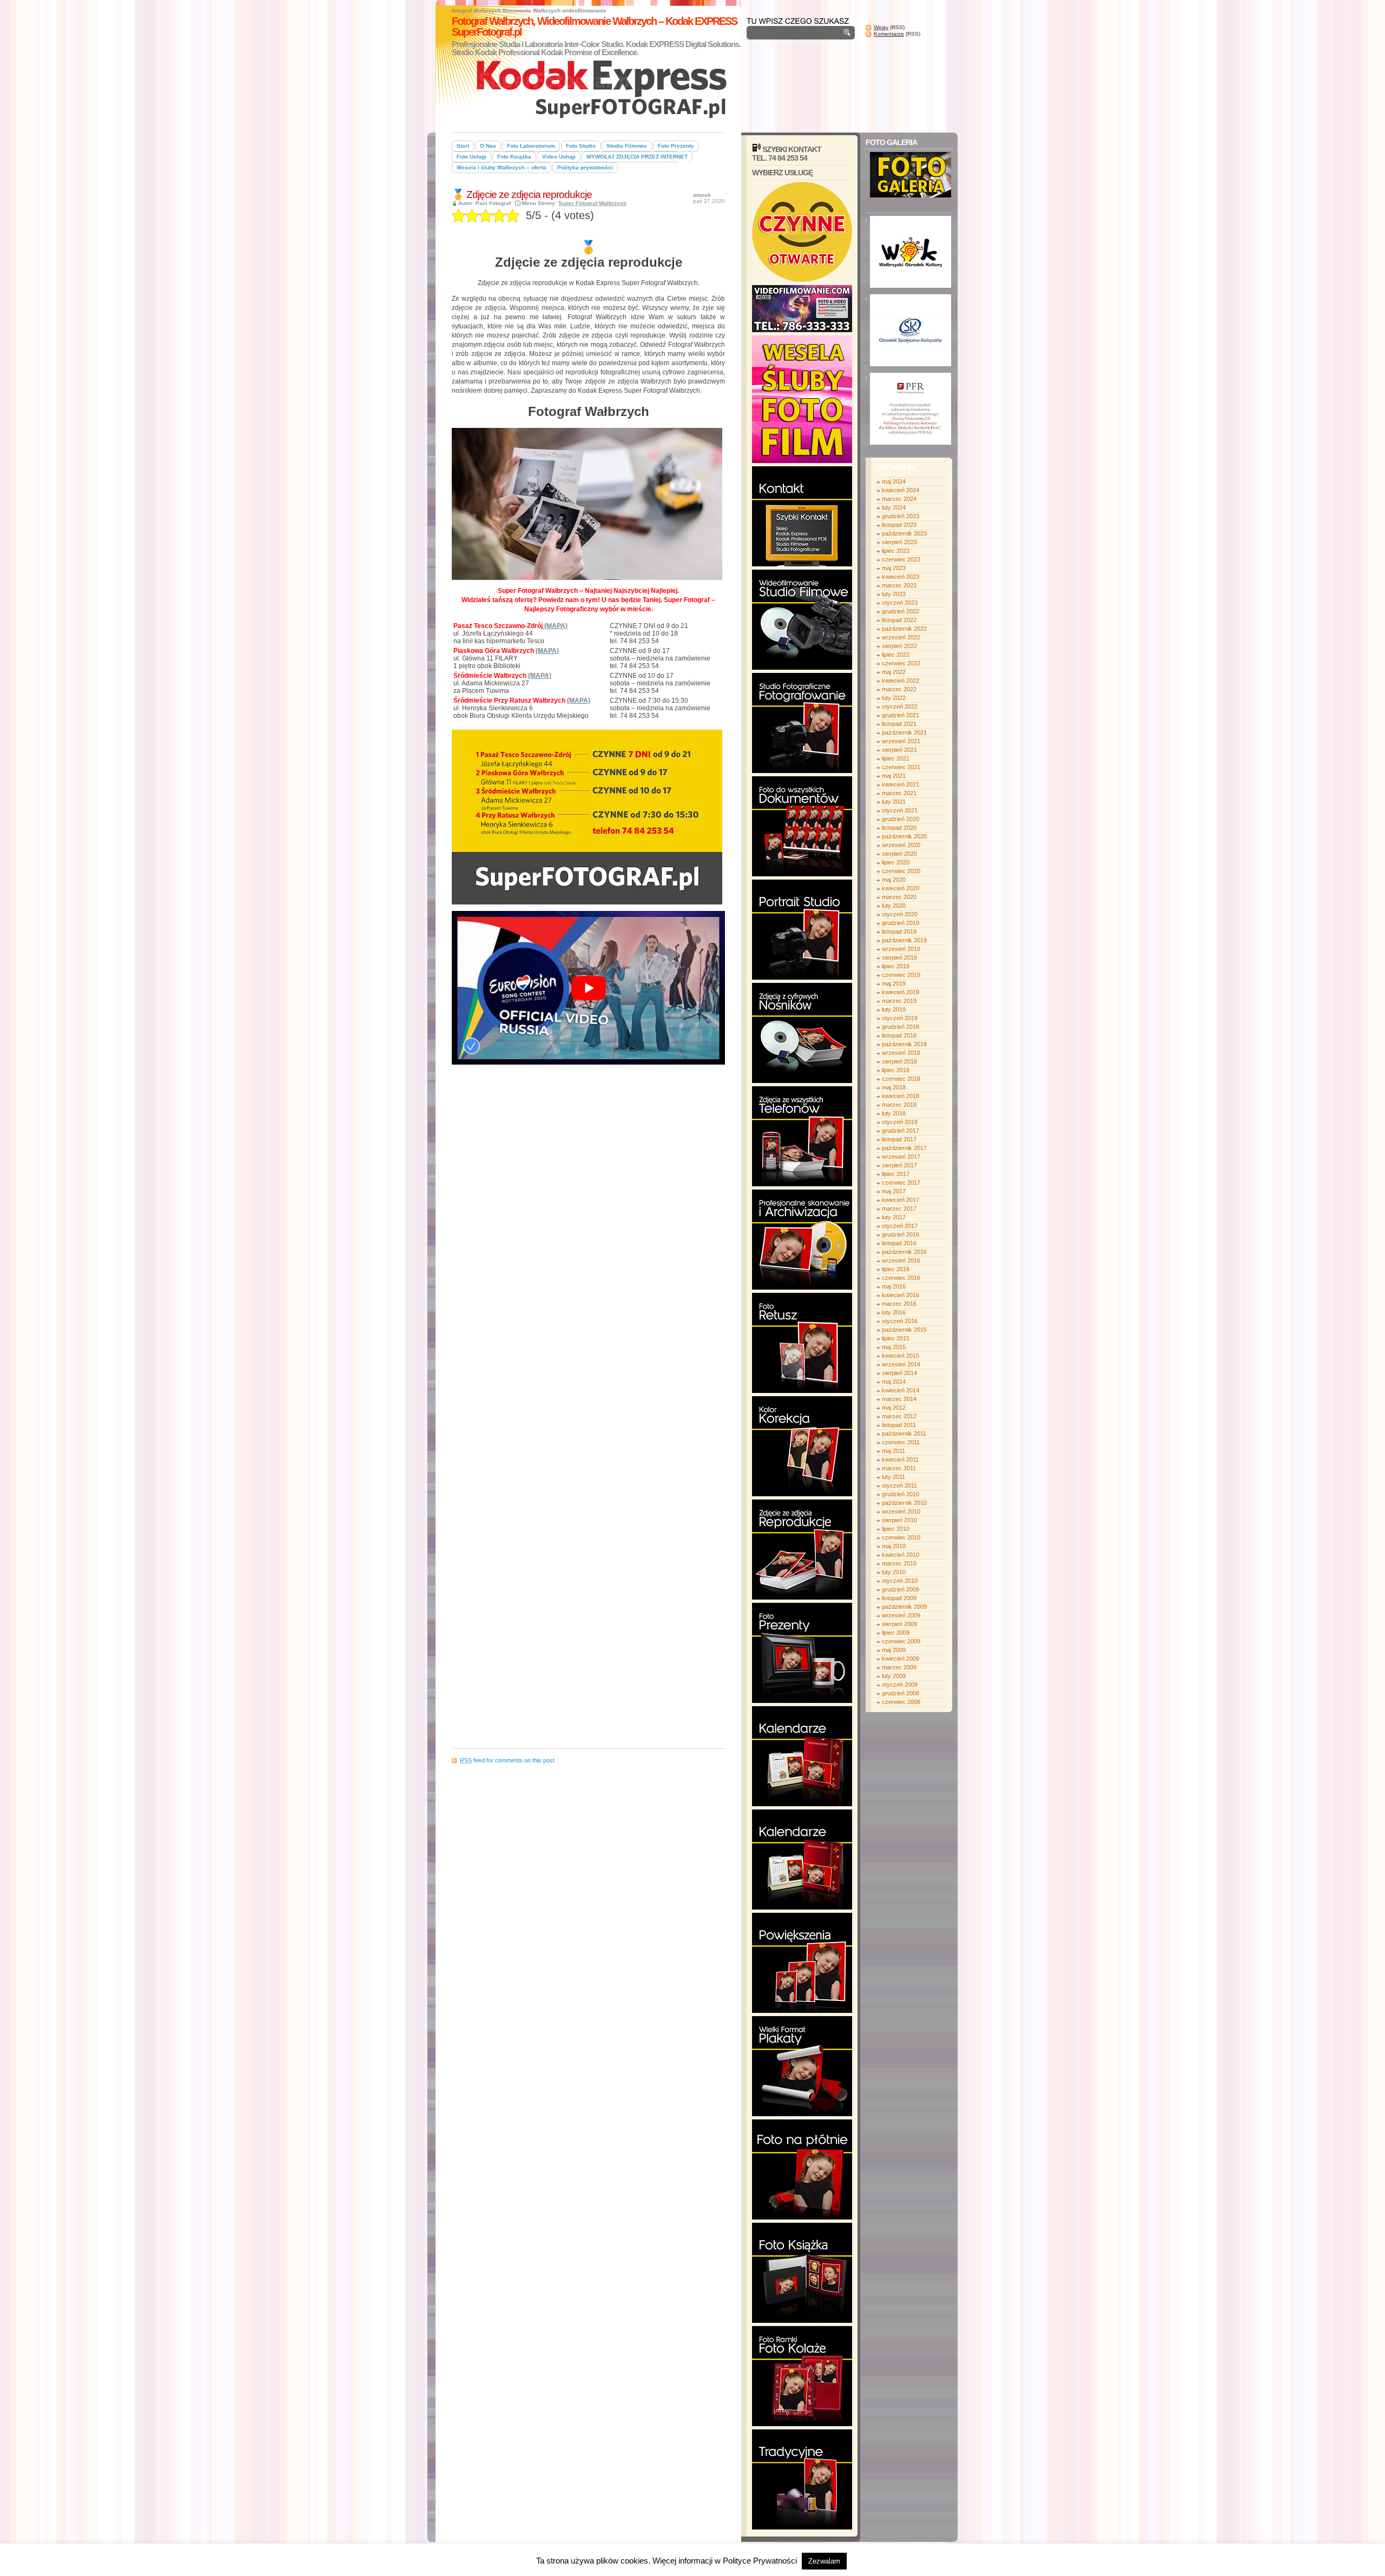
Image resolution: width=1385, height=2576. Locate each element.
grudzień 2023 (901, 516)
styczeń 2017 (900, 1226)
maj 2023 (894, 568)
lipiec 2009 (896, 1633)
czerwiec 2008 (901, 1702)
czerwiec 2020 (901, 871)
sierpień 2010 (899, 1520)
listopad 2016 (899, 1243)
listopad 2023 (899, 525)
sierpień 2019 (899, 957)
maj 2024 (894, 481)
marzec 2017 (899, 1208)
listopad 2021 (899, 724)
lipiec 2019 (896, 966)
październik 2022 (904, 629)
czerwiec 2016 (901, 1278)
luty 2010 (894, 1572)
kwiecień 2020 (901, 888)
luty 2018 (894, 1113)
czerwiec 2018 (901, 1079)
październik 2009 (904, 1607)
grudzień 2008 (901, 1693)
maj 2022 (894, 672)
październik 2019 (904, 940)
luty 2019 (894, 1009)
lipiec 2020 (896, 862)
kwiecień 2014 (901, 1390)
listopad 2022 (899, 620)
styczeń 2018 (900, 1122)
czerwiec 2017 (901, 1183)
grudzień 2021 (901, 715)
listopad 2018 (899, 1035)
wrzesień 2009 (901, 1615)
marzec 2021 (899, 793)
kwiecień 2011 (900, 1459)
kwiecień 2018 (901, 1096)
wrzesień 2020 (901, 845)
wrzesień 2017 (901, 1157)
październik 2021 (904, 732)
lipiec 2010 (896, 1529)
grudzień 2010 (901, 1494)
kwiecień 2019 (901, 992)
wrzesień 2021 (901, 741)
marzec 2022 (899, 689)
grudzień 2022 (901, 611)
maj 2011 (893, 1451)
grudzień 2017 (901, 1131)
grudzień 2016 (901, 1234)
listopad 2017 (899, 1139)
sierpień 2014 (899, 1373)
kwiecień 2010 (901, 1555)
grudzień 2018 (901, 1027)
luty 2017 (894, 1217)
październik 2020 (904, 836)
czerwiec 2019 (901, 975)
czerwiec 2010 (901, 1537)
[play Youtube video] (588, 988)
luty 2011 (893, 1477)
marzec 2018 (899, 1105)
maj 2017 (894, 1191)
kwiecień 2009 (901, 1659)
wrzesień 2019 (901, 949)
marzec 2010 (899, 1563)
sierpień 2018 (899, 1061)
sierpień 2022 (899, 646)
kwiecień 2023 (901, 577)
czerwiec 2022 (901, 663)
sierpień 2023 (899, 542)
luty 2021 (894, 802)
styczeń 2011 (899, 1485)
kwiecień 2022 (901, 681)
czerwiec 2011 (901, 1442)
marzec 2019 (899, 1001)
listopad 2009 (899, 1598)
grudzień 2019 (901, 923)
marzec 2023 (899, 585)
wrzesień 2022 (901, 637)
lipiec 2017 (896, 1174)
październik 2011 (904, 1434)
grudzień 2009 (901, 1589)
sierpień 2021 (899, 750)
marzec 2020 (899, 897)
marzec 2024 (899, 499)
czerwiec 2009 (901, 1641)
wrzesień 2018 (901, 1053)
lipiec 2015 (896, 1338)
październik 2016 (904, 1252)
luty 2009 (894, 1676)
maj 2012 (894, 1408)
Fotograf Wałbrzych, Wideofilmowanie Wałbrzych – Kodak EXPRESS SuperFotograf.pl (594, 27)
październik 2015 (904, 1330)
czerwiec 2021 (901, 767)
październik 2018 (904, 1044)
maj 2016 (894, 1286)
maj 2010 (894, 1546)
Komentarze (889, 34)
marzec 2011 (899, 1468)
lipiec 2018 (896, 1070)
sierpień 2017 (899, 1165)
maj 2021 (894, 776)
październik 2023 (904, 533)
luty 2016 (894, 1312)
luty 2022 (894, 698)
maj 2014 (894, 1382)
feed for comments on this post (507, 1760)
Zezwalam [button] (824, 2561)
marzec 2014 (899, 1399)
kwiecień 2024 (901, 490)
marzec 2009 (899, 1667)
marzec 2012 (899, 1416)
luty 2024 (894, 507)
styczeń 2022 (900, 706)
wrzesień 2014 (901, 1364)
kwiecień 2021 (901, 784)
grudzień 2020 (901, 819)
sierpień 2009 (899, 1624)
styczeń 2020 (900, 914)
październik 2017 (904, 1148)
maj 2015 (894, 1347)
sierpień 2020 (899, 854)
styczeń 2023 (900, 603)
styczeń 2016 (900, 1321)
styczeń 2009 (900, 1685)
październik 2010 (904, 1503)
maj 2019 (894, 983)
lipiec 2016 (896, 1269)
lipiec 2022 (896, 655)
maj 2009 (894, 1650)
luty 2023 (894, 594)
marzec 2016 (899, 1304)
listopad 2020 (899, 828)
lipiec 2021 (896, 758)
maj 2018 (894, 1087)
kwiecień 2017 (901, 1200)
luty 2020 (894, 906)
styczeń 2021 (900, 810)
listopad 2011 (899, 1425)
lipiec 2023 (896, 551)
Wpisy (881, 27)
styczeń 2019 (900, 1018)
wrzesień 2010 (901, 1511)
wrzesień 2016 (901, 1260)
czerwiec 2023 (901, 559)
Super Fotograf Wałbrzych (592, 203)
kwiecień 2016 (901, 1295)
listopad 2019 (899, 932)
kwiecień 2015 (901, 1356)
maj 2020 (894, 880)
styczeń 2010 (900, 1581)
